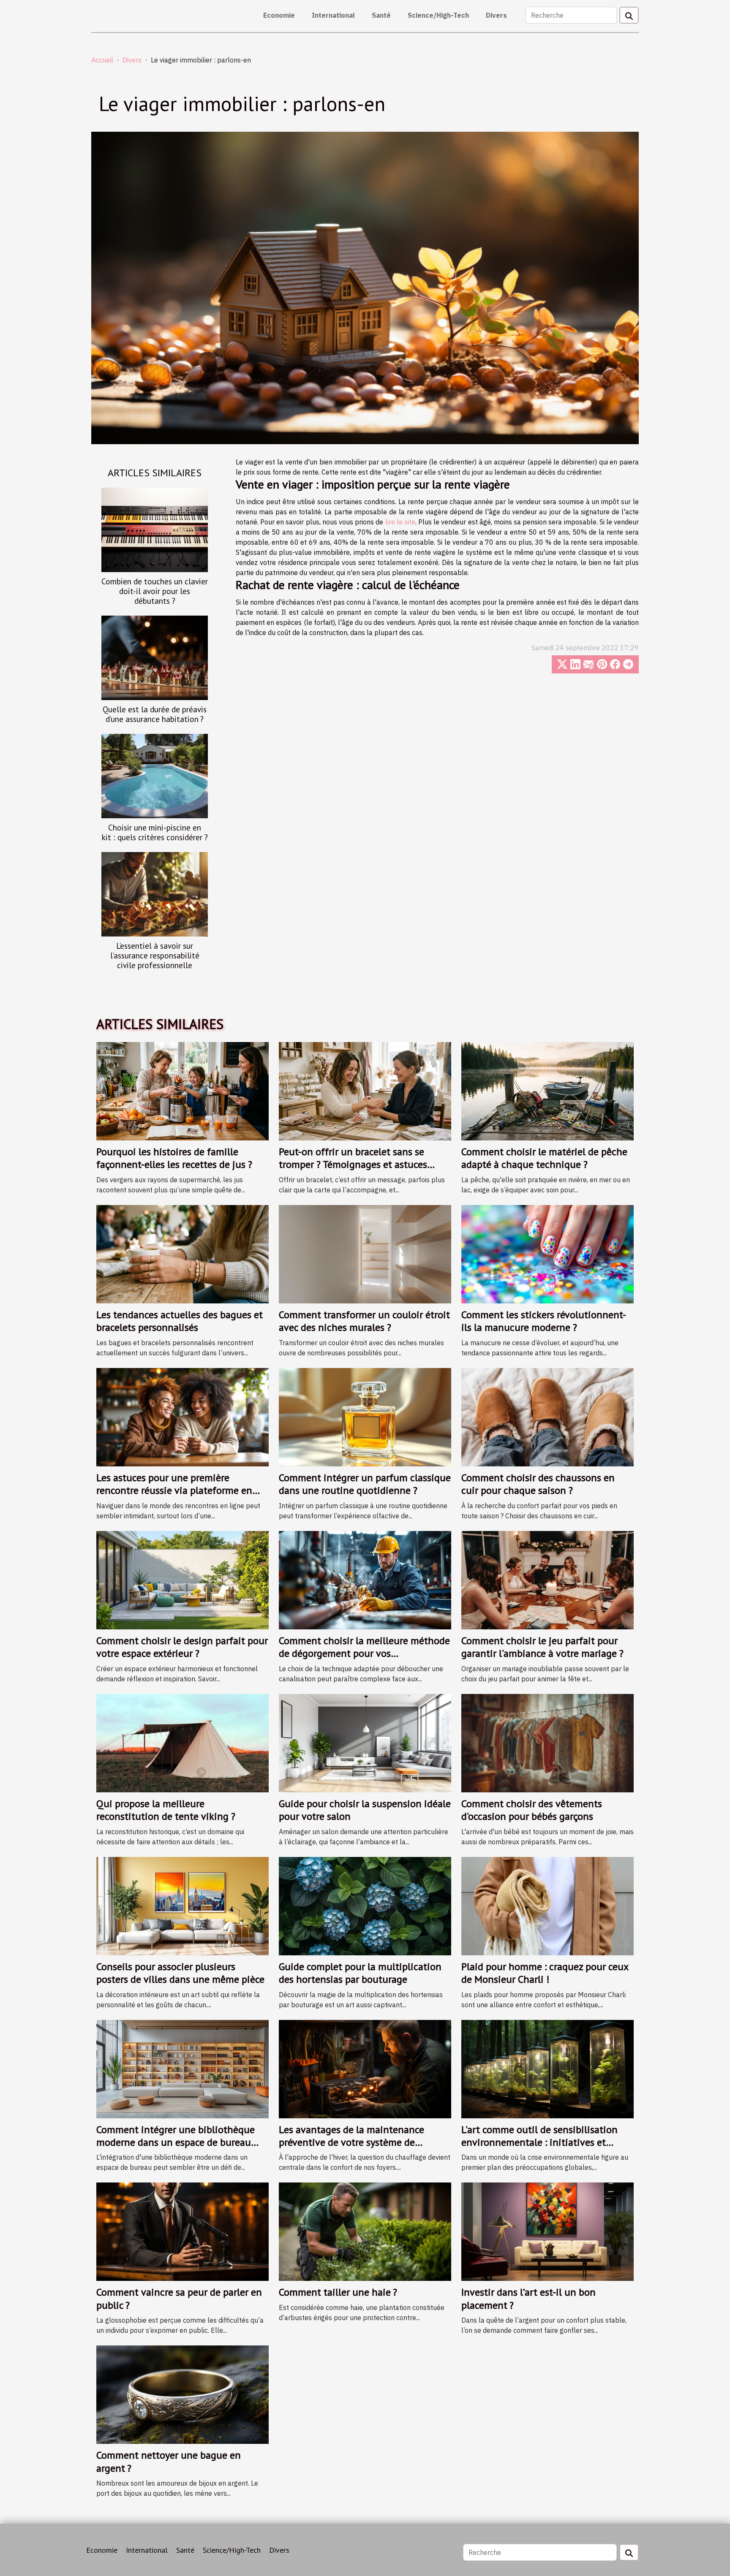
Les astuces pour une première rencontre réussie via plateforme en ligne (174, 1490)
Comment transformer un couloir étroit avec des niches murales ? (364, 1321)
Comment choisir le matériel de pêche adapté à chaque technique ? (544, 1158)
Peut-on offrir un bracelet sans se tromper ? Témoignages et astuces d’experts (353, 1164)
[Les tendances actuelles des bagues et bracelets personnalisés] (182, 1254)
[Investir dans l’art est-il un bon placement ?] (547, 2231)
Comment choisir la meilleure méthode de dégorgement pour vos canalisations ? (364, 1653)
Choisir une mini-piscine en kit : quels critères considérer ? (155, 832)
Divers (496, 15)
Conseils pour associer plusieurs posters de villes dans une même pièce (180, 1973)
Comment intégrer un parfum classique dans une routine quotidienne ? (365, 1484)
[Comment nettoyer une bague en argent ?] (182, 2394)
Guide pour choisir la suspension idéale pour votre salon (365, 1810)
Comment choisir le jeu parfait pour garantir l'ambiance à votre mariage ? (542, 1647)
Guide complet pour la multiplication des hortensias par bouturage (360, 1973)
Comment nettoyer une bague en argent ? (169, 2461)
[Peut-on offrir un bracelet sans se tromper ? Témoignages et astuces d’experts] (365, 1091)
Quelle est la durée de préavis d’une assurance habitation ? (155, 714)
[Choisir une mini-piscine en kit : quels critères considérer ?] (155, 775)
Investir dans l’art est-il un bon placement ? (528, 2298)
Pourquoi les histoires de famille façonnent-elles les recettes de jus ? (174, 1158)
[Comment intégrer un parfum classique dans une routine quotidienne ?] (365, 1416)
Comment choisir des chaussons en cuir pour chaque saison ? (538, 1484)
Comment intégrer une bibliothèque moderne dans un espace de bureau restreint (176, 2142)
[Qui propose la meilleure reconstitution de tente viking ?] (182, 1742)
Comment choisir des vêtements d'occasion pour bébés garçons (532, 1810)
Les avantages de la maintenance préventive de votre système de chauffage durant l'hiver (351, 2142)
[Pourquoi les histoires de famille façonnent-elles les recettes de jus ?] (182, 1091)
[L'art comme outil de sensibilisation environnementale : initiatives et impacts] (547, 2068)
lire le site (400, 522)
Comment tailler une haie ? (338, 2292)
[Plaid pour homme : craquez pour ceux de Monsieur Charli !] (547, 1905)
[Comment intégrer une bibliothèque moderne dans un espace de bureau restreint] (182, 2068)
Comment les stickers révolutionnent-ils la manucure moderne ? (544, 1321)
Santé (381, 15)
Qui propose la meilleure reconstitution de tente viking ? (166, 1810)
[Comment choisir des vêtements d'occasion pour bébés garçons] (547, 1742)
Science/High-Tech (438, 15)
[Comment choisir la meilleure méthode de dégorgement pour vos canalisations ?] (365, 1579)
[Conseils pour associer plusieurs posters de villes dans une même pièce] (182, 1905)
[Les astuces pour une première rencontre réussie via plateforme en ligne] (182, 1416)
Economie (279, 15)
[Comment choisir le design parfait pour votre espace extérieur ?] (182, 1579)
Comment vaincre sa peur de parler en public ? (179, 2298)
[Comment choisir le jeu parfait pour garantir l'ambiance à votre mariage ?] (547, 1579)
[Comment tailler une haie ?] (365, 2231)
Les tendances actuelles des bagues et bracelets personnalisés (180, 1321)
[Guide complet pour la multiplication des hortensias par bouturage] (365, 1905)
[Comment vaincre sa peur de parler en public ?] (182, 2231)
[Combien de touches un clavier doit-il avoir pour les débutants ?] (155, 529)
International (333, 15)
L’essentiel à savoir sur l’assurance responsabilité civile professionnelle (155, 955)
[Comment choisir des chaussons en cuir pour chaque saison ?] (547, 1416)
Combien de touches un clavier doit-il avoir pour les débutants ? (155, 591)
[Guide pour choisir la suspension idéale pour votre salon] (365, 1742)
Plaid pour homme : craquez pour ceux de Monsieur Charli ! (545, 1973)
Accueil (102, 60)
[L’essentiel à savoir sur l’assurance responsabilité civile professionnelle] (155, 894)
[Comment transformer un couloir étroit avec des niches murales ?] (365, 1254)
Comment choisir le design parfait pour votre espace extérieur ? (182, 1647)
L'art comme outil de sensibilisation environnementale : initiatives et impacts (539, 2142)
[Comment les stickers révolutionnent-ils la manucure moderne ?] (547, 1254)
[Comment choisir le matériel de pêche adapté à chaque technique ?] (547, 1091)
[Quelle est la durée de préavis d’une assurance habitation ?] (155, 657)
